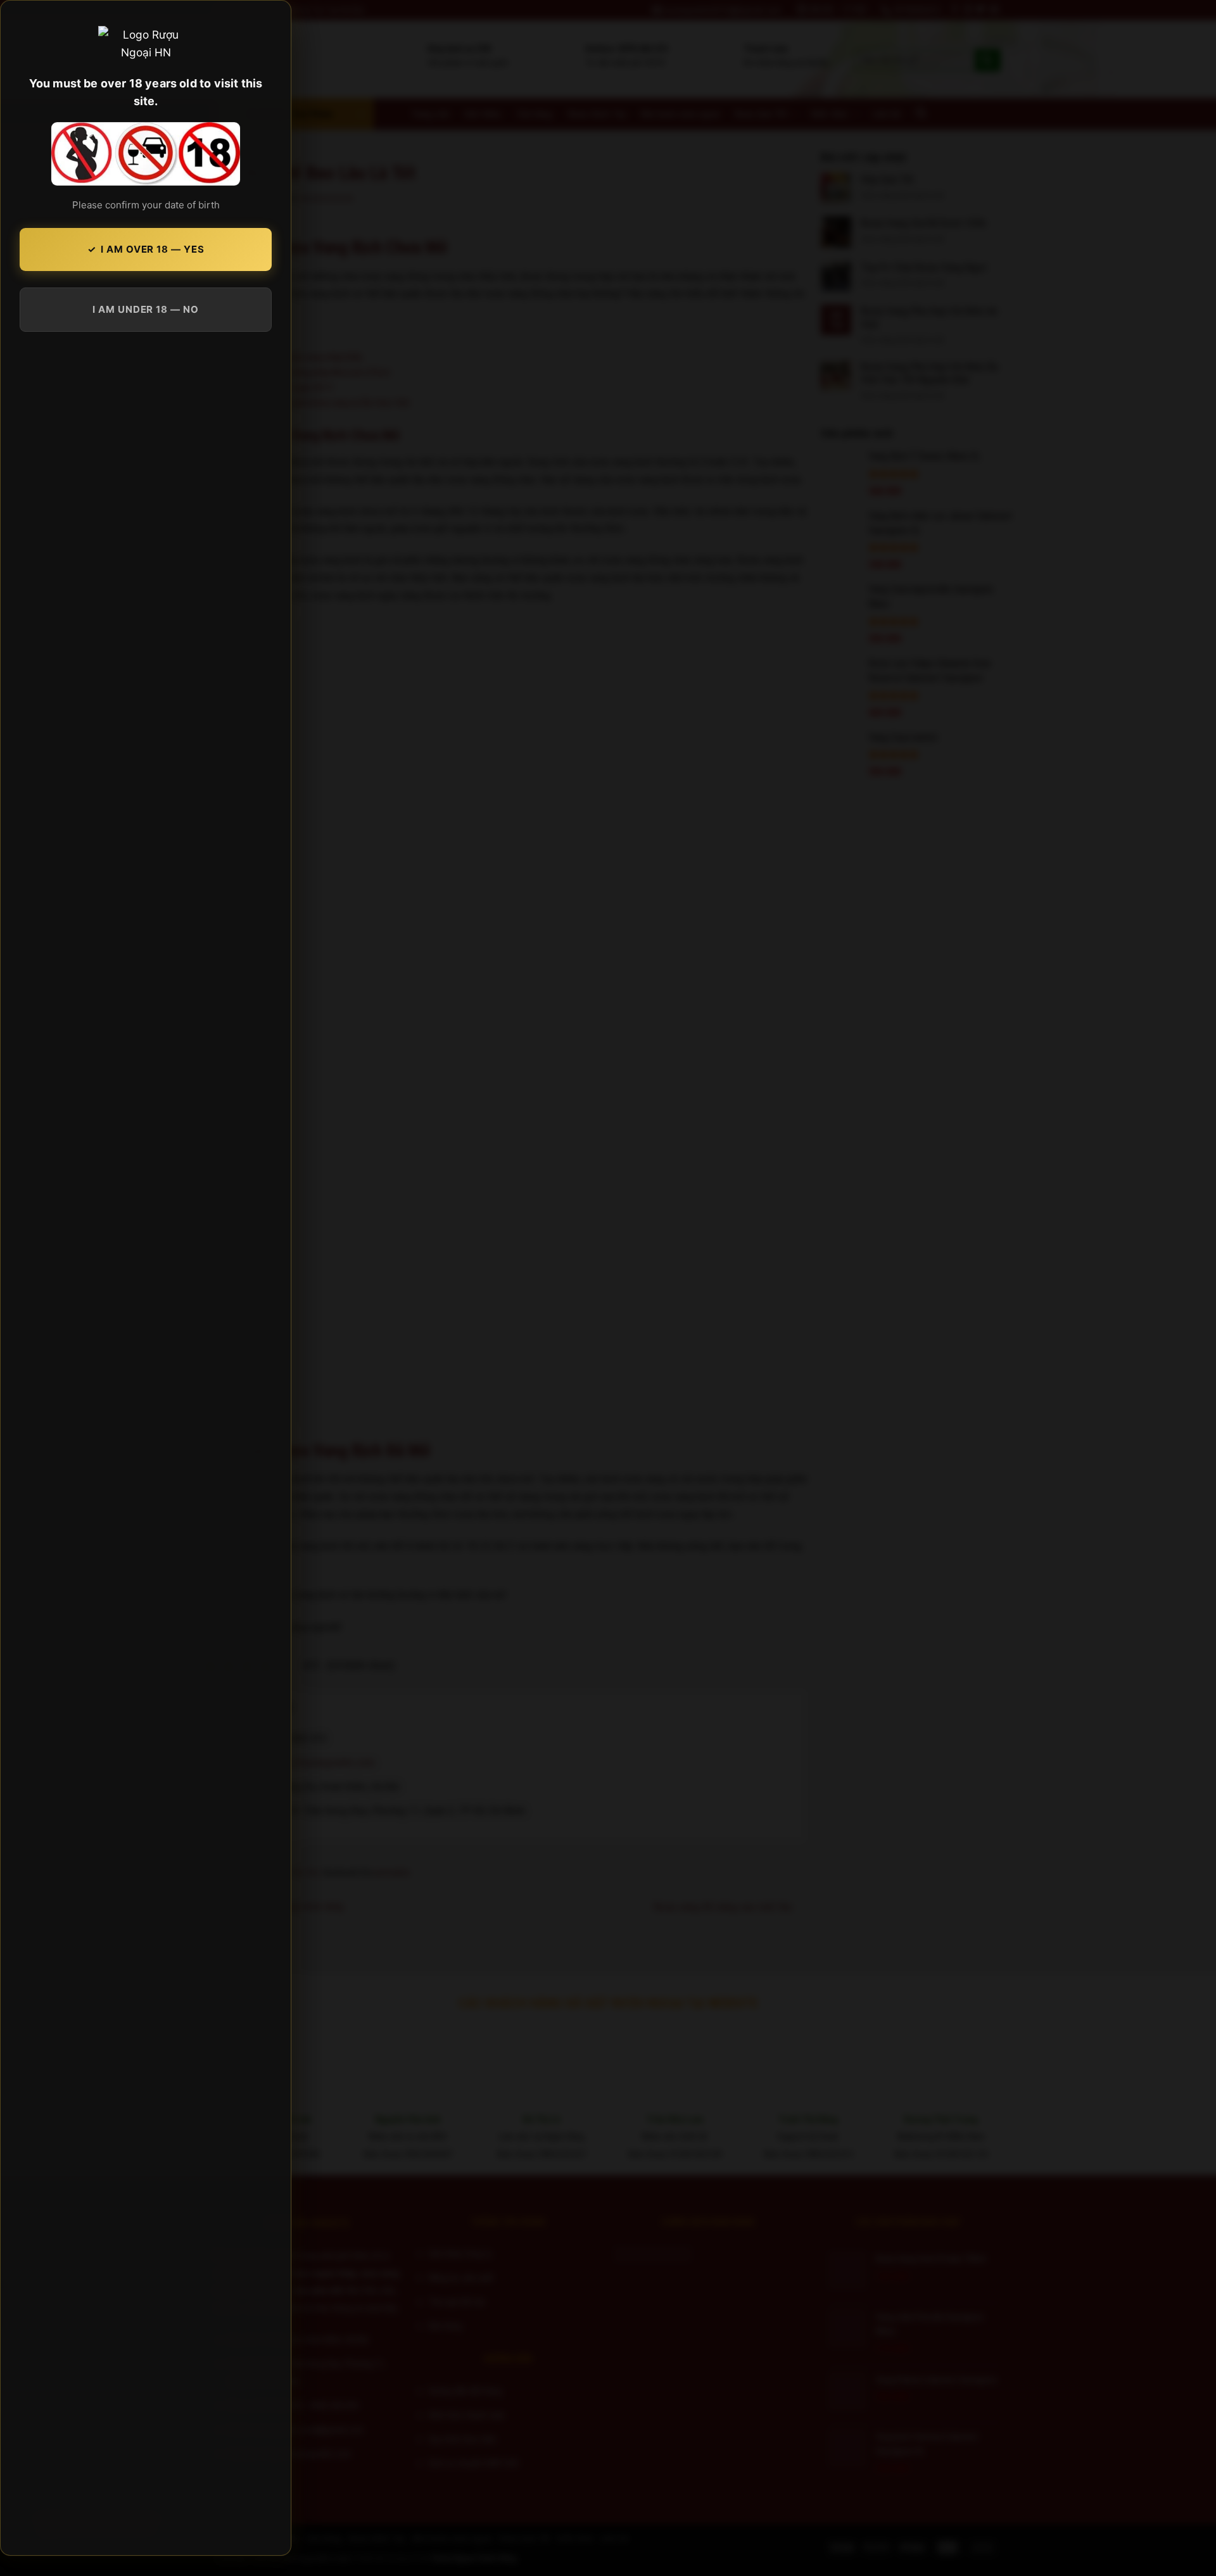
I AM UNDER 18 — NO (145, 309)
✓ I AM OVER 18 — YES (146, 249)
